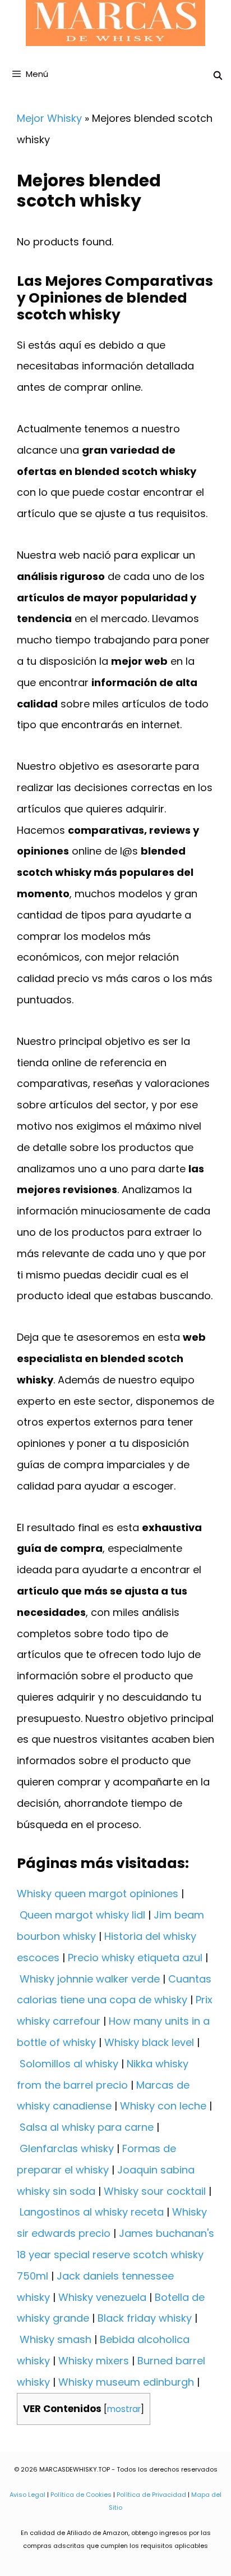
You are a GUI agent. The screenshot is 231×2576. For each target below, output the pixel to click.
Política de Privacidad (151, 2495)
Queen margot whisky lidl (82, 1915)
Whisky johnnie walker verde (90, 1979)
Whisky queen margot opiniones (98, 1894)
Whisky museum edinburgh (126, 2382)
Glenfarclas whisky (67, 2148)
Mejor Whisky (49, 118)
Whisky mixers (94, 2361)
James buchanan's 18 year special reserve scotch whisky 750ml (115, 2255)
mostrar (124, 2409)
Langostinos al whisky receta (92, 2212)
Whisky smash (56, 2339)
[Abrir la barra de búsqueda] (218, 76)
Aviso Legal (27, 2495)
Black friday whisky (145, 2318)
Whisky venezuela (102, 2297)
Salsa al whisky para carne (87, 2127)
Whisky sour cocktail (155, 2191)
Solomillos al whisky (69, 2064)
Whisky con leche (163, 2106)
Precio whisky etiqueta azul (135, 1958)
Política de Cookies (81, 2495)
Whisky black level (149, 2042)
